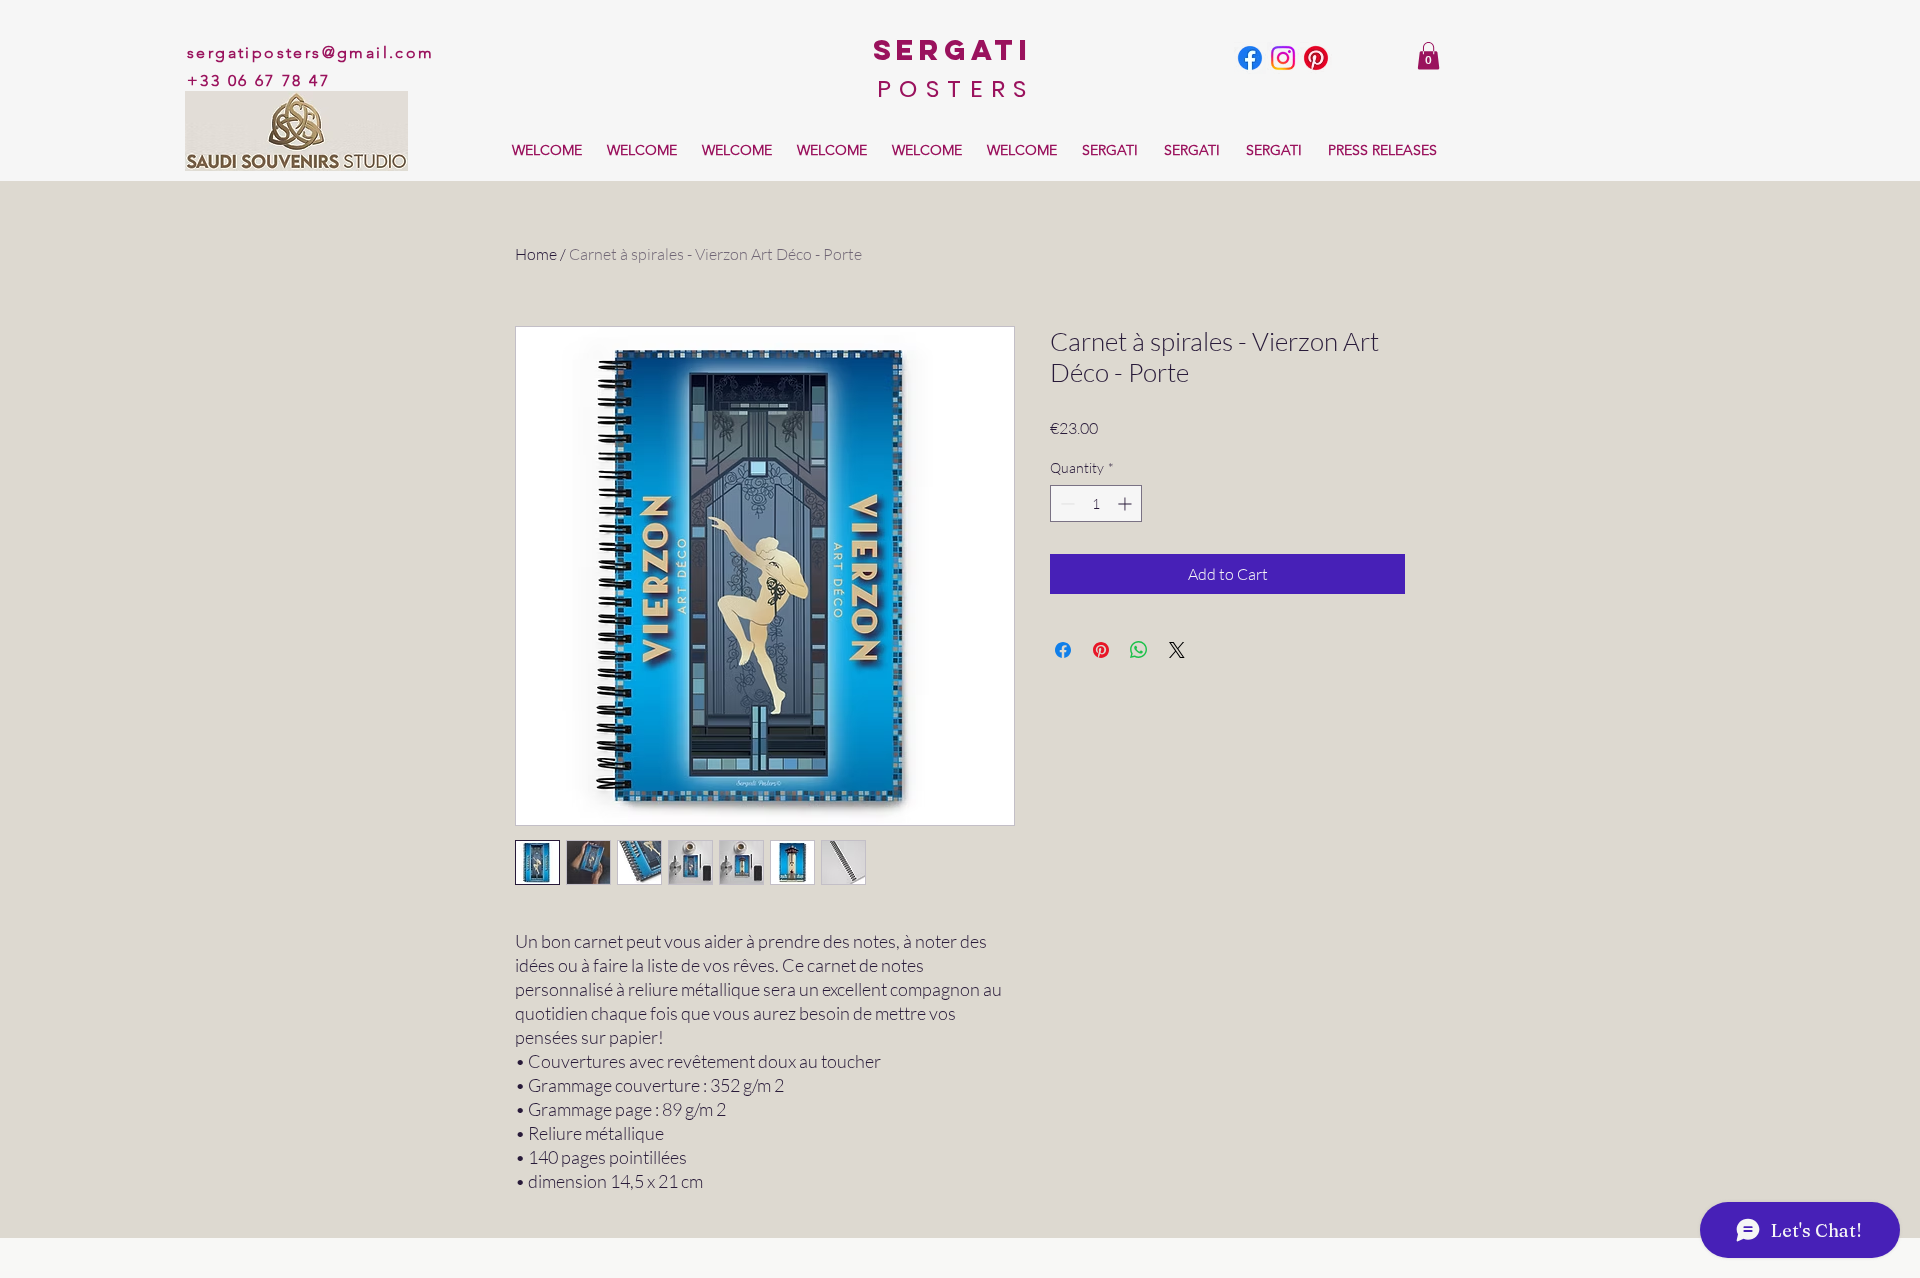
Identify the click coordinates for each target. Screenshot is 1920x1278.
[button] (1428, 55)
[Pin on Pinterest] (1101, 650)
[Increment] (1126, 503)
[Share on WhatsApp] (1139, 650)
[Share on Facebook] (1063, 650)
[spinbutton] (1096, 503)
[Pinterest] (1316, 58)
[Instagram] (1283, 58)
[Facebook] (1250, 58)
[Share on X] (1177, 650)
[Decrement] (1065, 503)
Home (536, 254)
